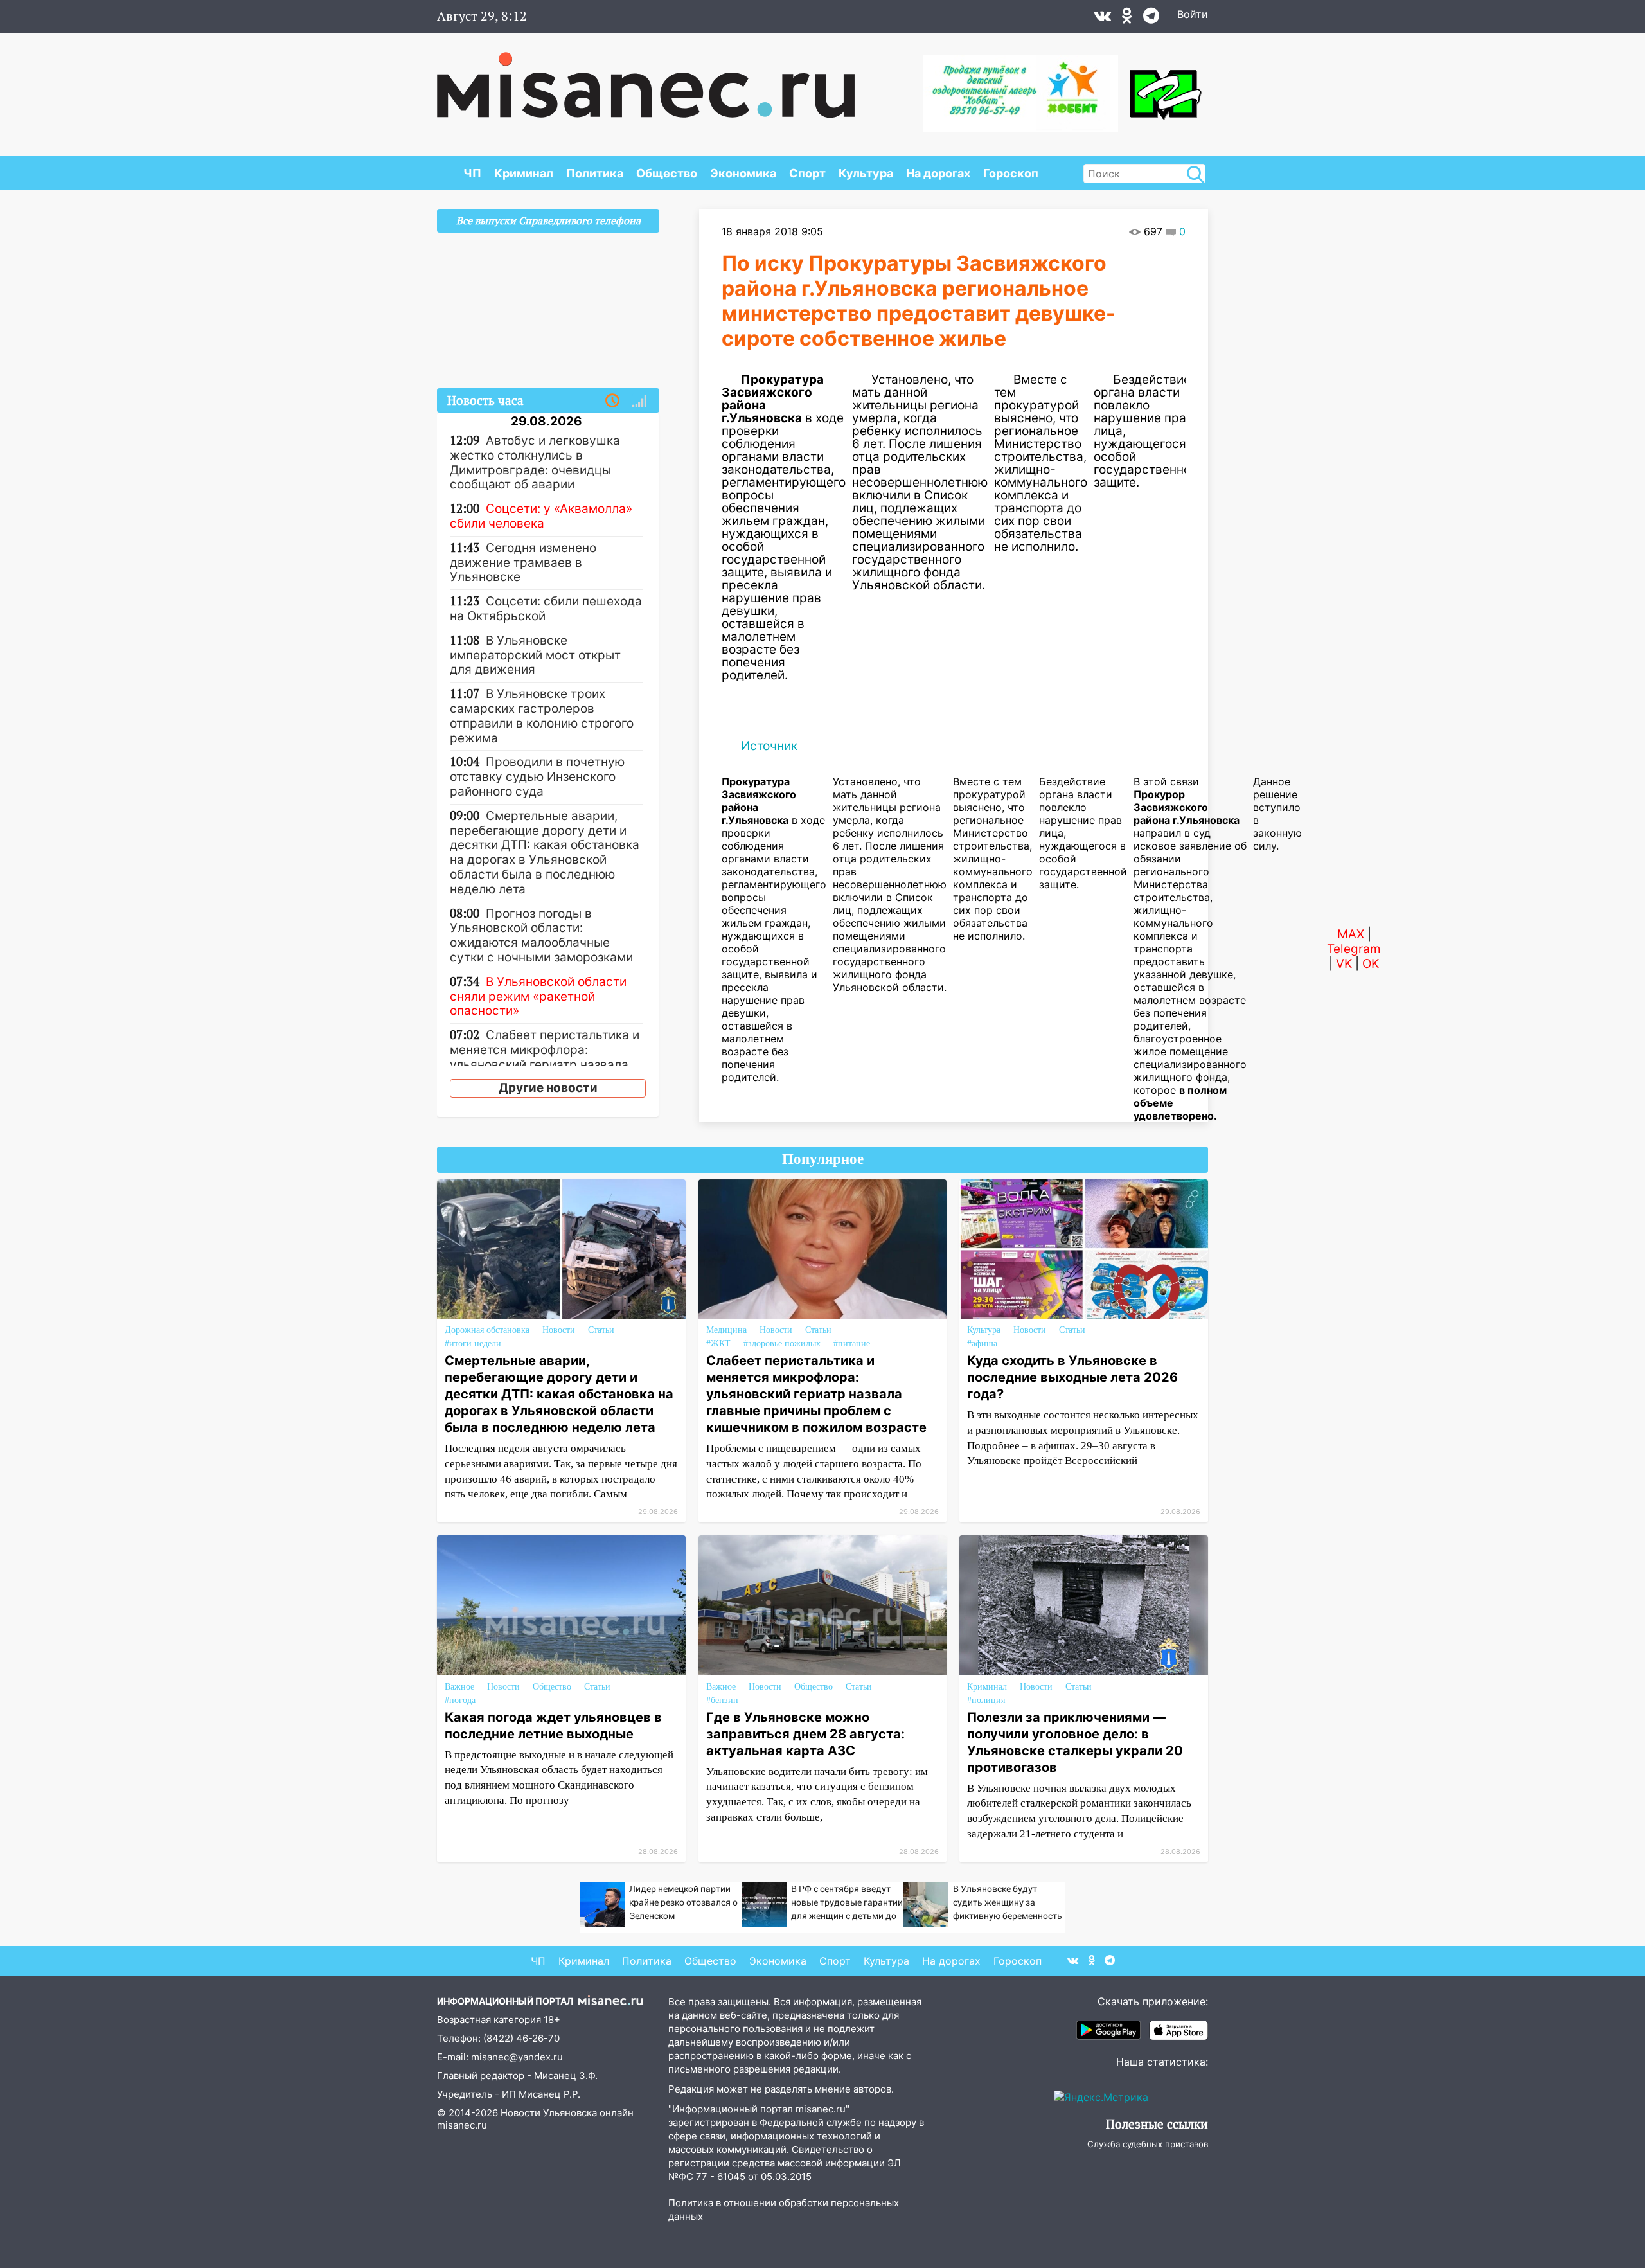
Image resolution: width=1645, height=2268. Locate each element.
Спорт (807, 173)
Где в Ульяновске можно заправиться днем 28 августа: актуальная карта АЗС (805, 1734)
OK (1371, 964)
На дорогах (938, 173)
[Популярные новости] (639, 401)
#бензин (722, 1700)
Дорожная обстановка (487, 1330)
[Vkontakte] (1102, 19)
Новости (559, 1330)
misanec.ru (462, 2125)
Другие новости (548, 1088)
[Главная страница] (646, 78)
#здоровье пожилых (782, 1344)
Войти (1193, 14)
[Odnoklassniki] (1127, 19)
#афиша (982, 1344)
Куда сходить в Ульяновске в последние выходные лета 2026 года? (1072, 1377)
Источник (769, 746)
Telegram (1354, 949)
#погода (460, 1700)
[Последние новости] (612, 401)
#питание (852, 1344)
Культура (866, 173)
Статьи (601, 1330)
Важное (459, 1687)
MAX (1351, 934)
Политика (595, 173)
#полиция (986, 1700)
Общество (667, 173)
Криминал (524, 173)
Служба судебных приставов (1148, 2144)
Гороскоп (1011, 173)
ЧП (472, 173)
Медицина (726, 1330)
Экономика (743, 173)
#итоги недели (473, 1344)
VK (1344, 964)
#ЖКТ (718, 1344)
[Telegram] (1151, 19)
